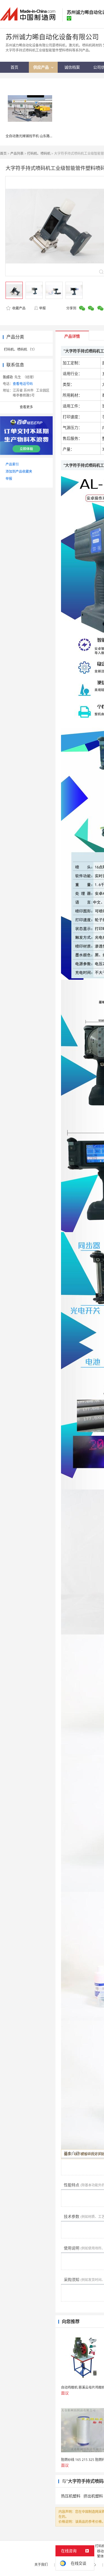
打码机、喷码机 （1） (20, 349)
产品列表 (17, 153)
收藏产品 (18, 308)
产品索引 (12, 464)
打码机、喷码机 (39, 153)
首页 (3, 153)
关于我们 (41, 2565)
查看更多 (26, 407)
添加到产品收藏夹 (19, 471)
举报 (42, 308)
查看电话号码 (23, 384)
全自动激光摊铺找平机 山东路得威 (31, 136)
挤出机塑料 (93, 2496)
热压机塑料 (71, 2496)
